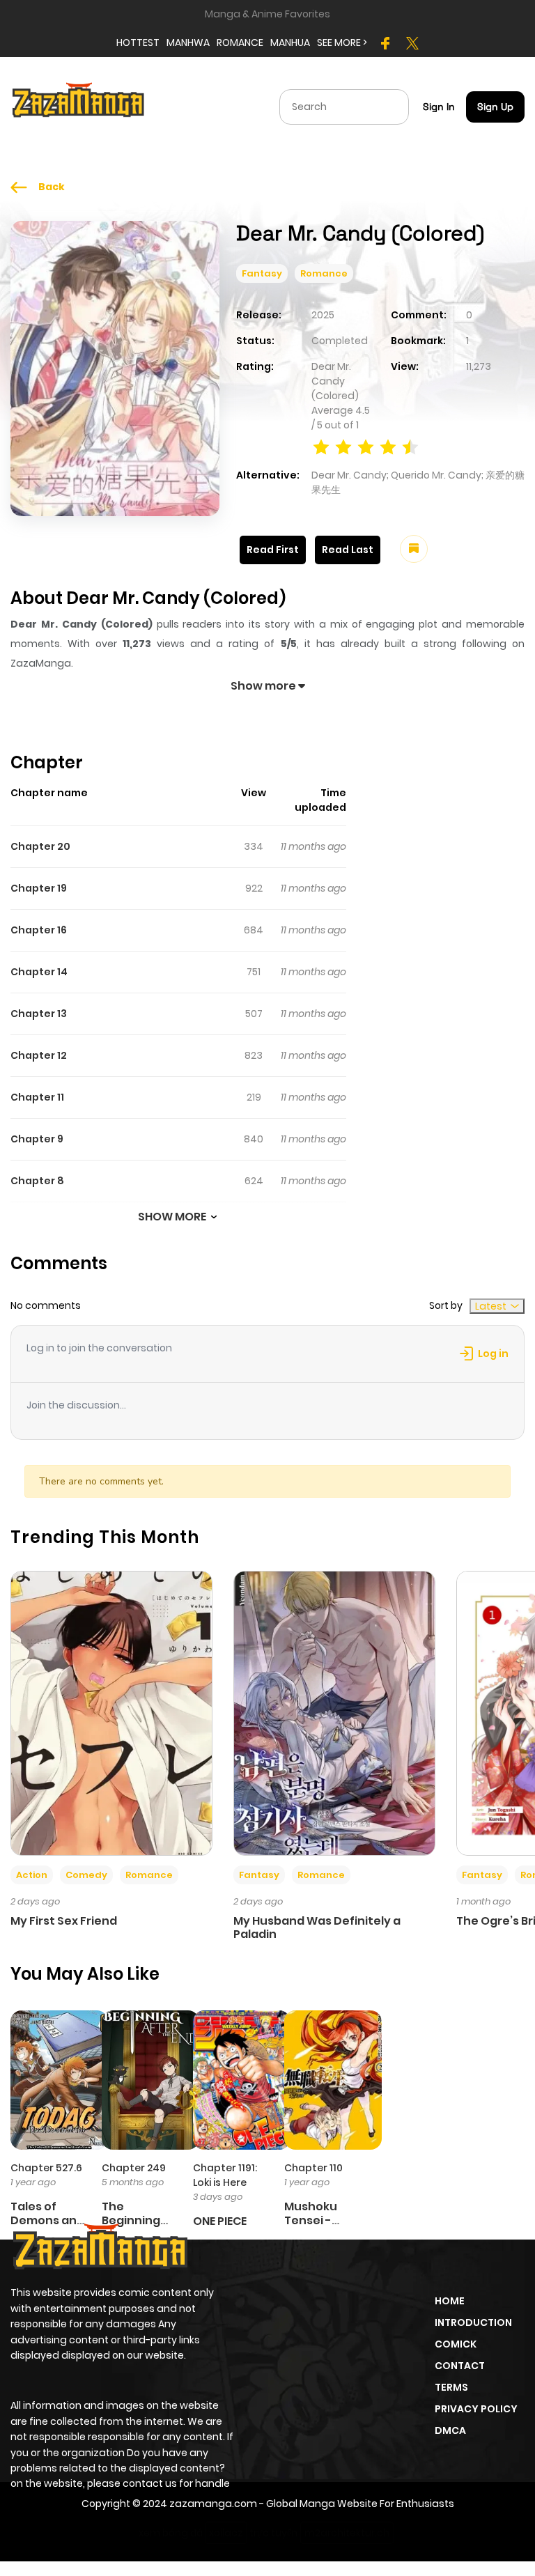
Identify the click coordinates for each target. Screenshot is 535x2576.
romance (240, 42)
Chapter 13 (39, 1014)
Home (450, 2301)
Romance (324, 273)
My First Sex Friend (64, 1921)
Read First (273, 550)
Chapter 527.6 (46, 2168)
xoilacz (226, 2533)
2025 (323, 315)
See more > (342, 42)
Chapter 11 (37, 1097)
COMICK (456, 2344)
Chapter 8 (37, 1181)
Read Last (348, 550)
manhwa (188, 42)
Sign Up (495, 107)
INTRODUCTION (473, 2322)
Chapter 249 (134, 2168)
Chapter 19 (39, 888)
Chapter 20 (40, 846)
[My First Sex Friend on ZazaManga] (111, 1712)
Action (32, 1875)
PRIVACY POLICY (476, 2409)
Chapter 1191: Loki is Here (225, 2175)
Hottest (138, 42)
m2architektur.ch (347, 2533)
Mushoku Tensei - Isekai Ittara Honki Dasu (319, 2227)
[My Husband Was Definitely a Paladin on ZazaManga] (334, 1712)
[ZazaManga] (79, 106)
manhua (290, 42)
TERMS (451, 2387)
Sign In (439, 107)
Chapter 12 (39, 1055)
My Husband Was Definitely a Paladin (317, 1927)
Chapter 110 (313, 2168)
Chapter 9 (37, 1139)
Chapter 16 (39, 930)
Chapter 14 (39, 972)
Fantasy (262, 273)
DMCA (450, 2430)
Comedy (86, 1875)
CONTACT (460, 2366)
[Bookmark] (414, 549)
